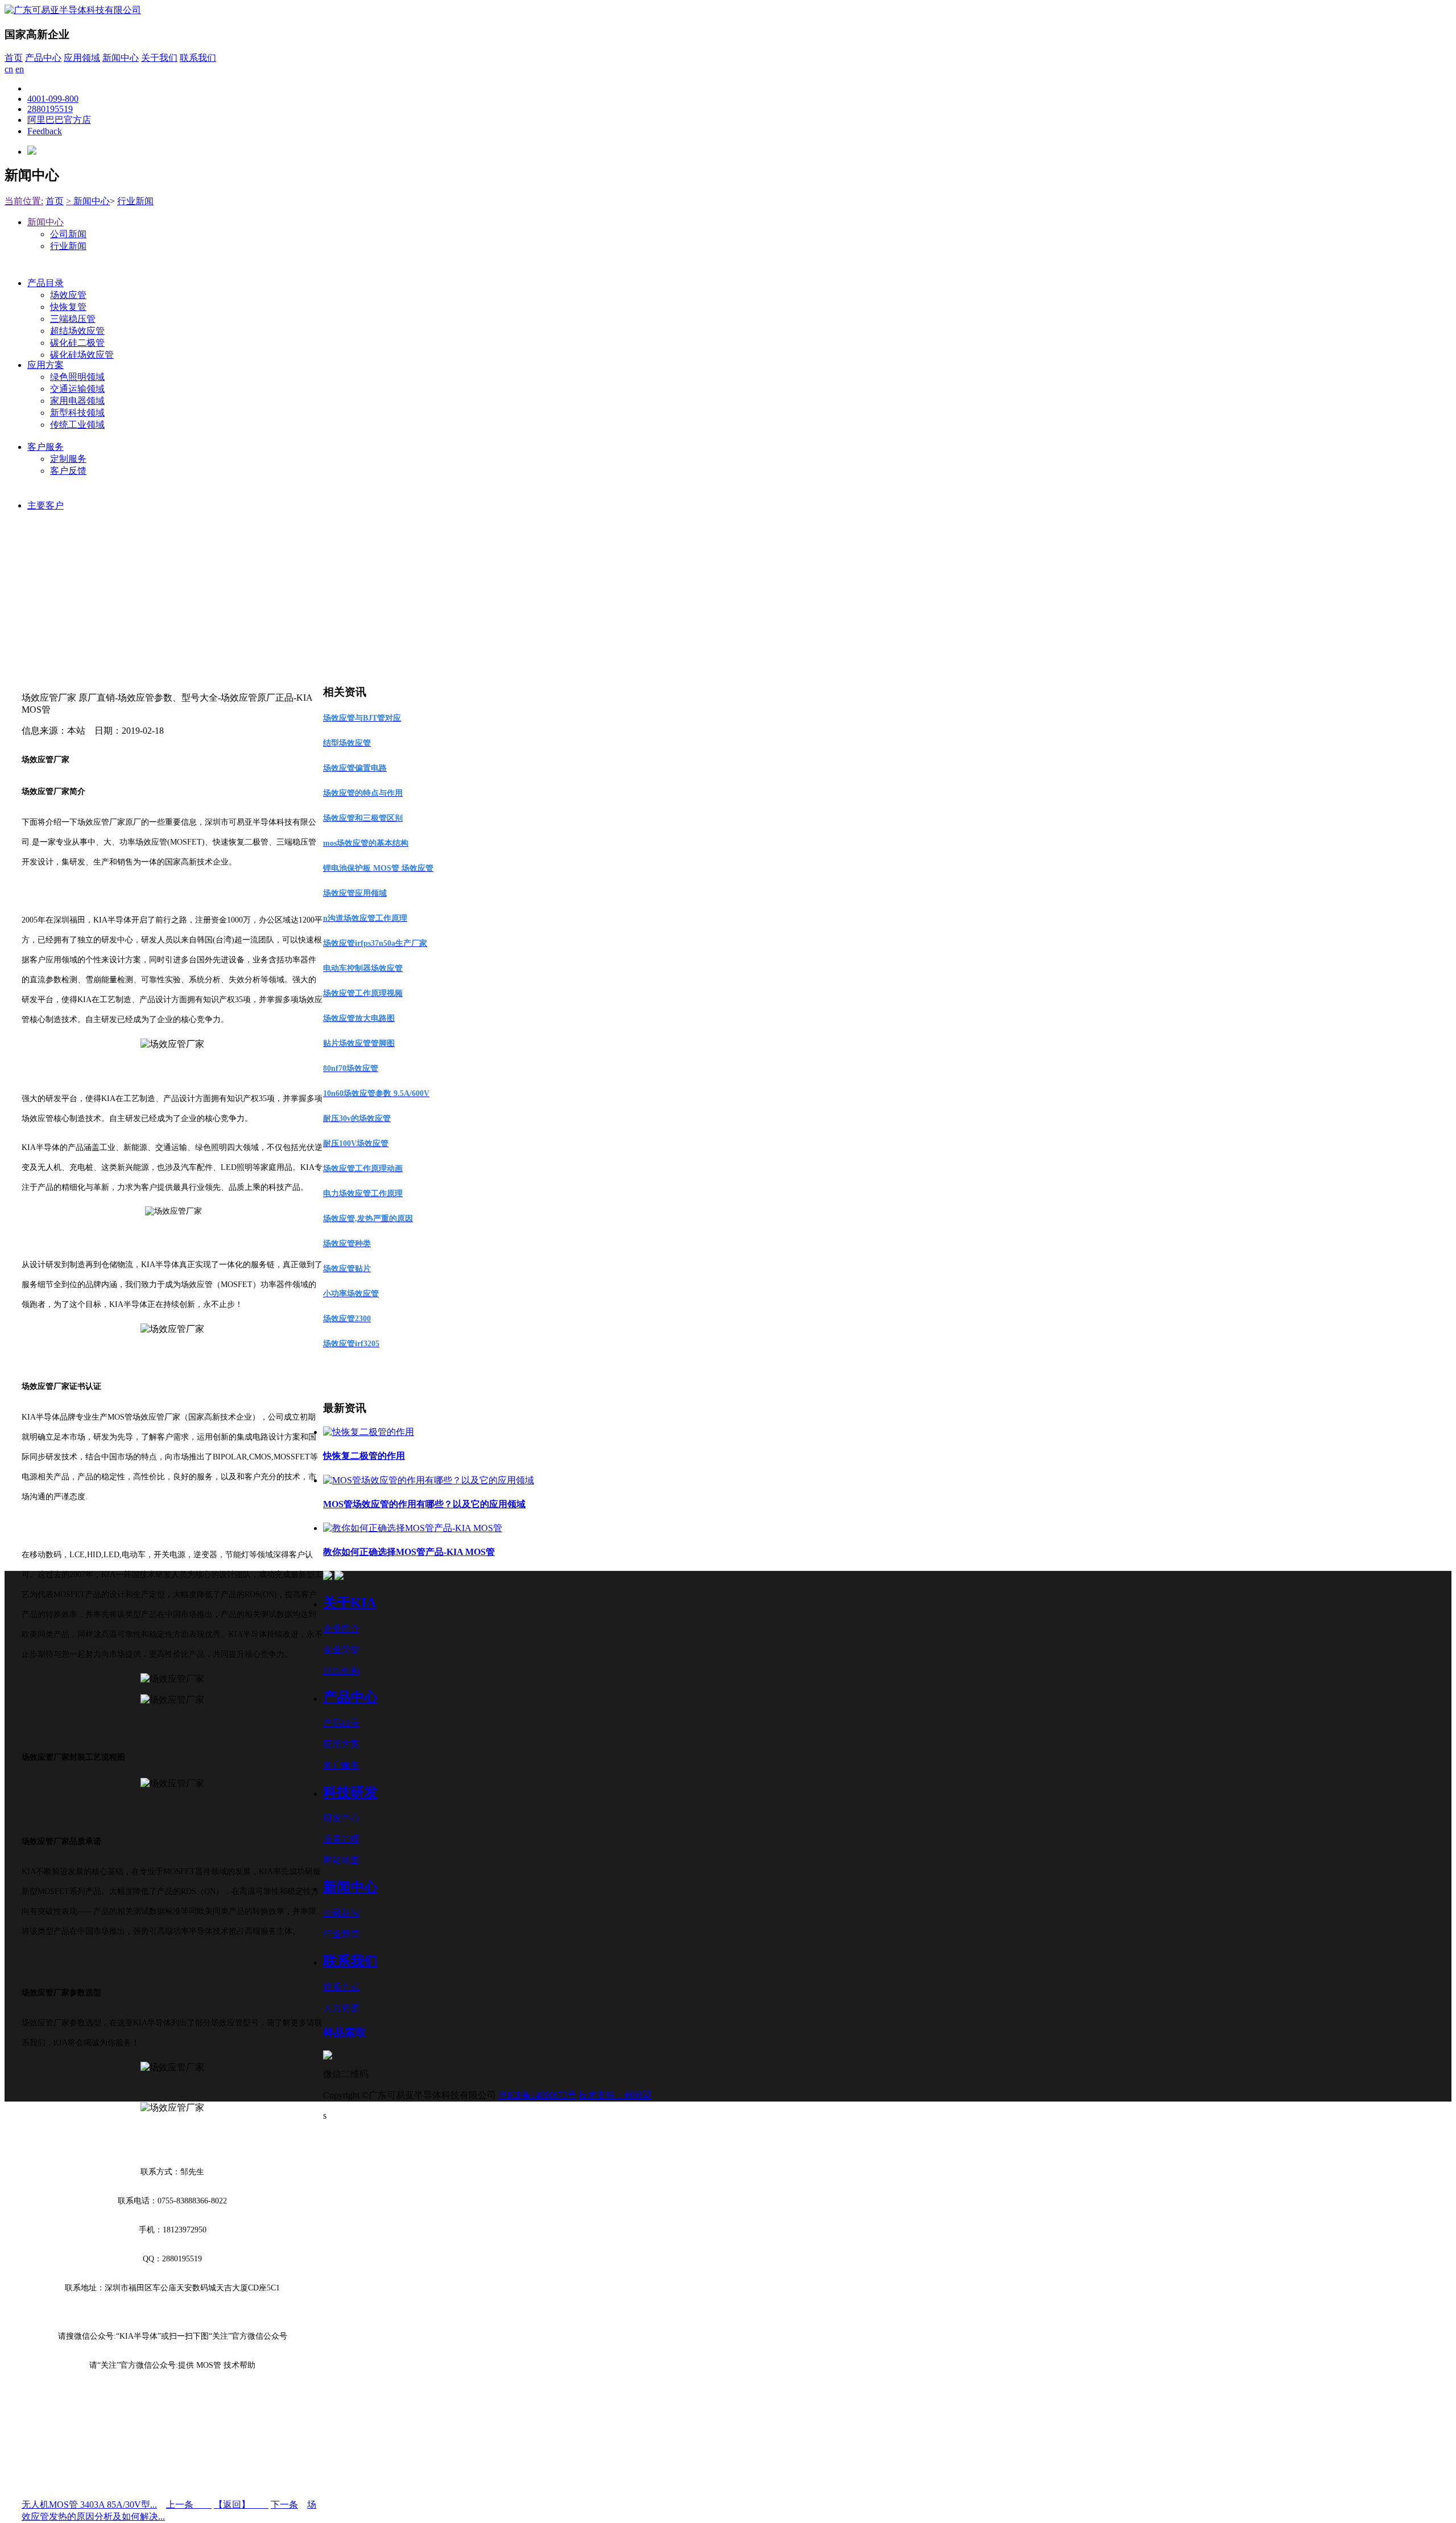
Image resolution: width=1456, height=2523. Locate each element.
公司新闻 (68, 234)
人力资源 (341, 2008)
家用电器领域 (77, 401)
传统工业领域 (77, 425)
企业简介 (341, 1629)
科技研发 (350, 1792)
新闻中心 (121, 58)
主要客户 (45, 505)
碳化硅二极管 (77, 343)
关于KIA (349, 1603)
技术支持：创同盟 (615, 2095)
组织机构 (341, 1671)
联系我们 (198, 58)
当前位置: (24, 201)
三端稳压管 (73, 319)
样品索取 (345, 2032)
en (20, 69)
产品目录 (45, 283)
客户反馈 (68, 471)
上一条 (189, 2505)
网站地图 (341, 1860)
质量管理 (341, 1839)
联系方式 (341, 1987)
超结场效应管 (77, 331)
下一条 (284, 2505)
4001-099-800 (53, 99)
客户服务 (45, 447)
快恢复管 (68, 307)
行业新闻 (135, 201)
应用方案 (45, 365)
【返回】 (241, 2505)
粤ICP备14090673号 (537, 2095)
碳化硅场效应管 (82, 355)
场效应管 (68, 295)
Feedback (45, 131)
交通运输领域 (77, 389)
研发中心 (341, 1818)
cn (9, 69)
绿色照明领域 (77, 377)
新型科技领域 (77, 413)
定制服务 (68, 459)
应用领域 (82, 58)
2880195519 (50, 109)
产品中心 (43, 58)
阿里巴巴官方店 (59, 120)
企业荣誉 (341, 1650)
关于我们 (159, 58)
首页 (14, 58)
